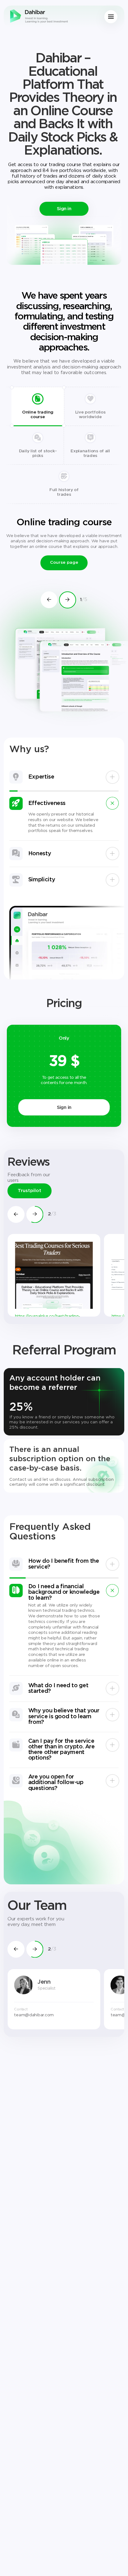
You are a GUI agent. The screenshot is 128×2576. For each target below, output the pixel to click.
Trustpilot (30, 1191)
